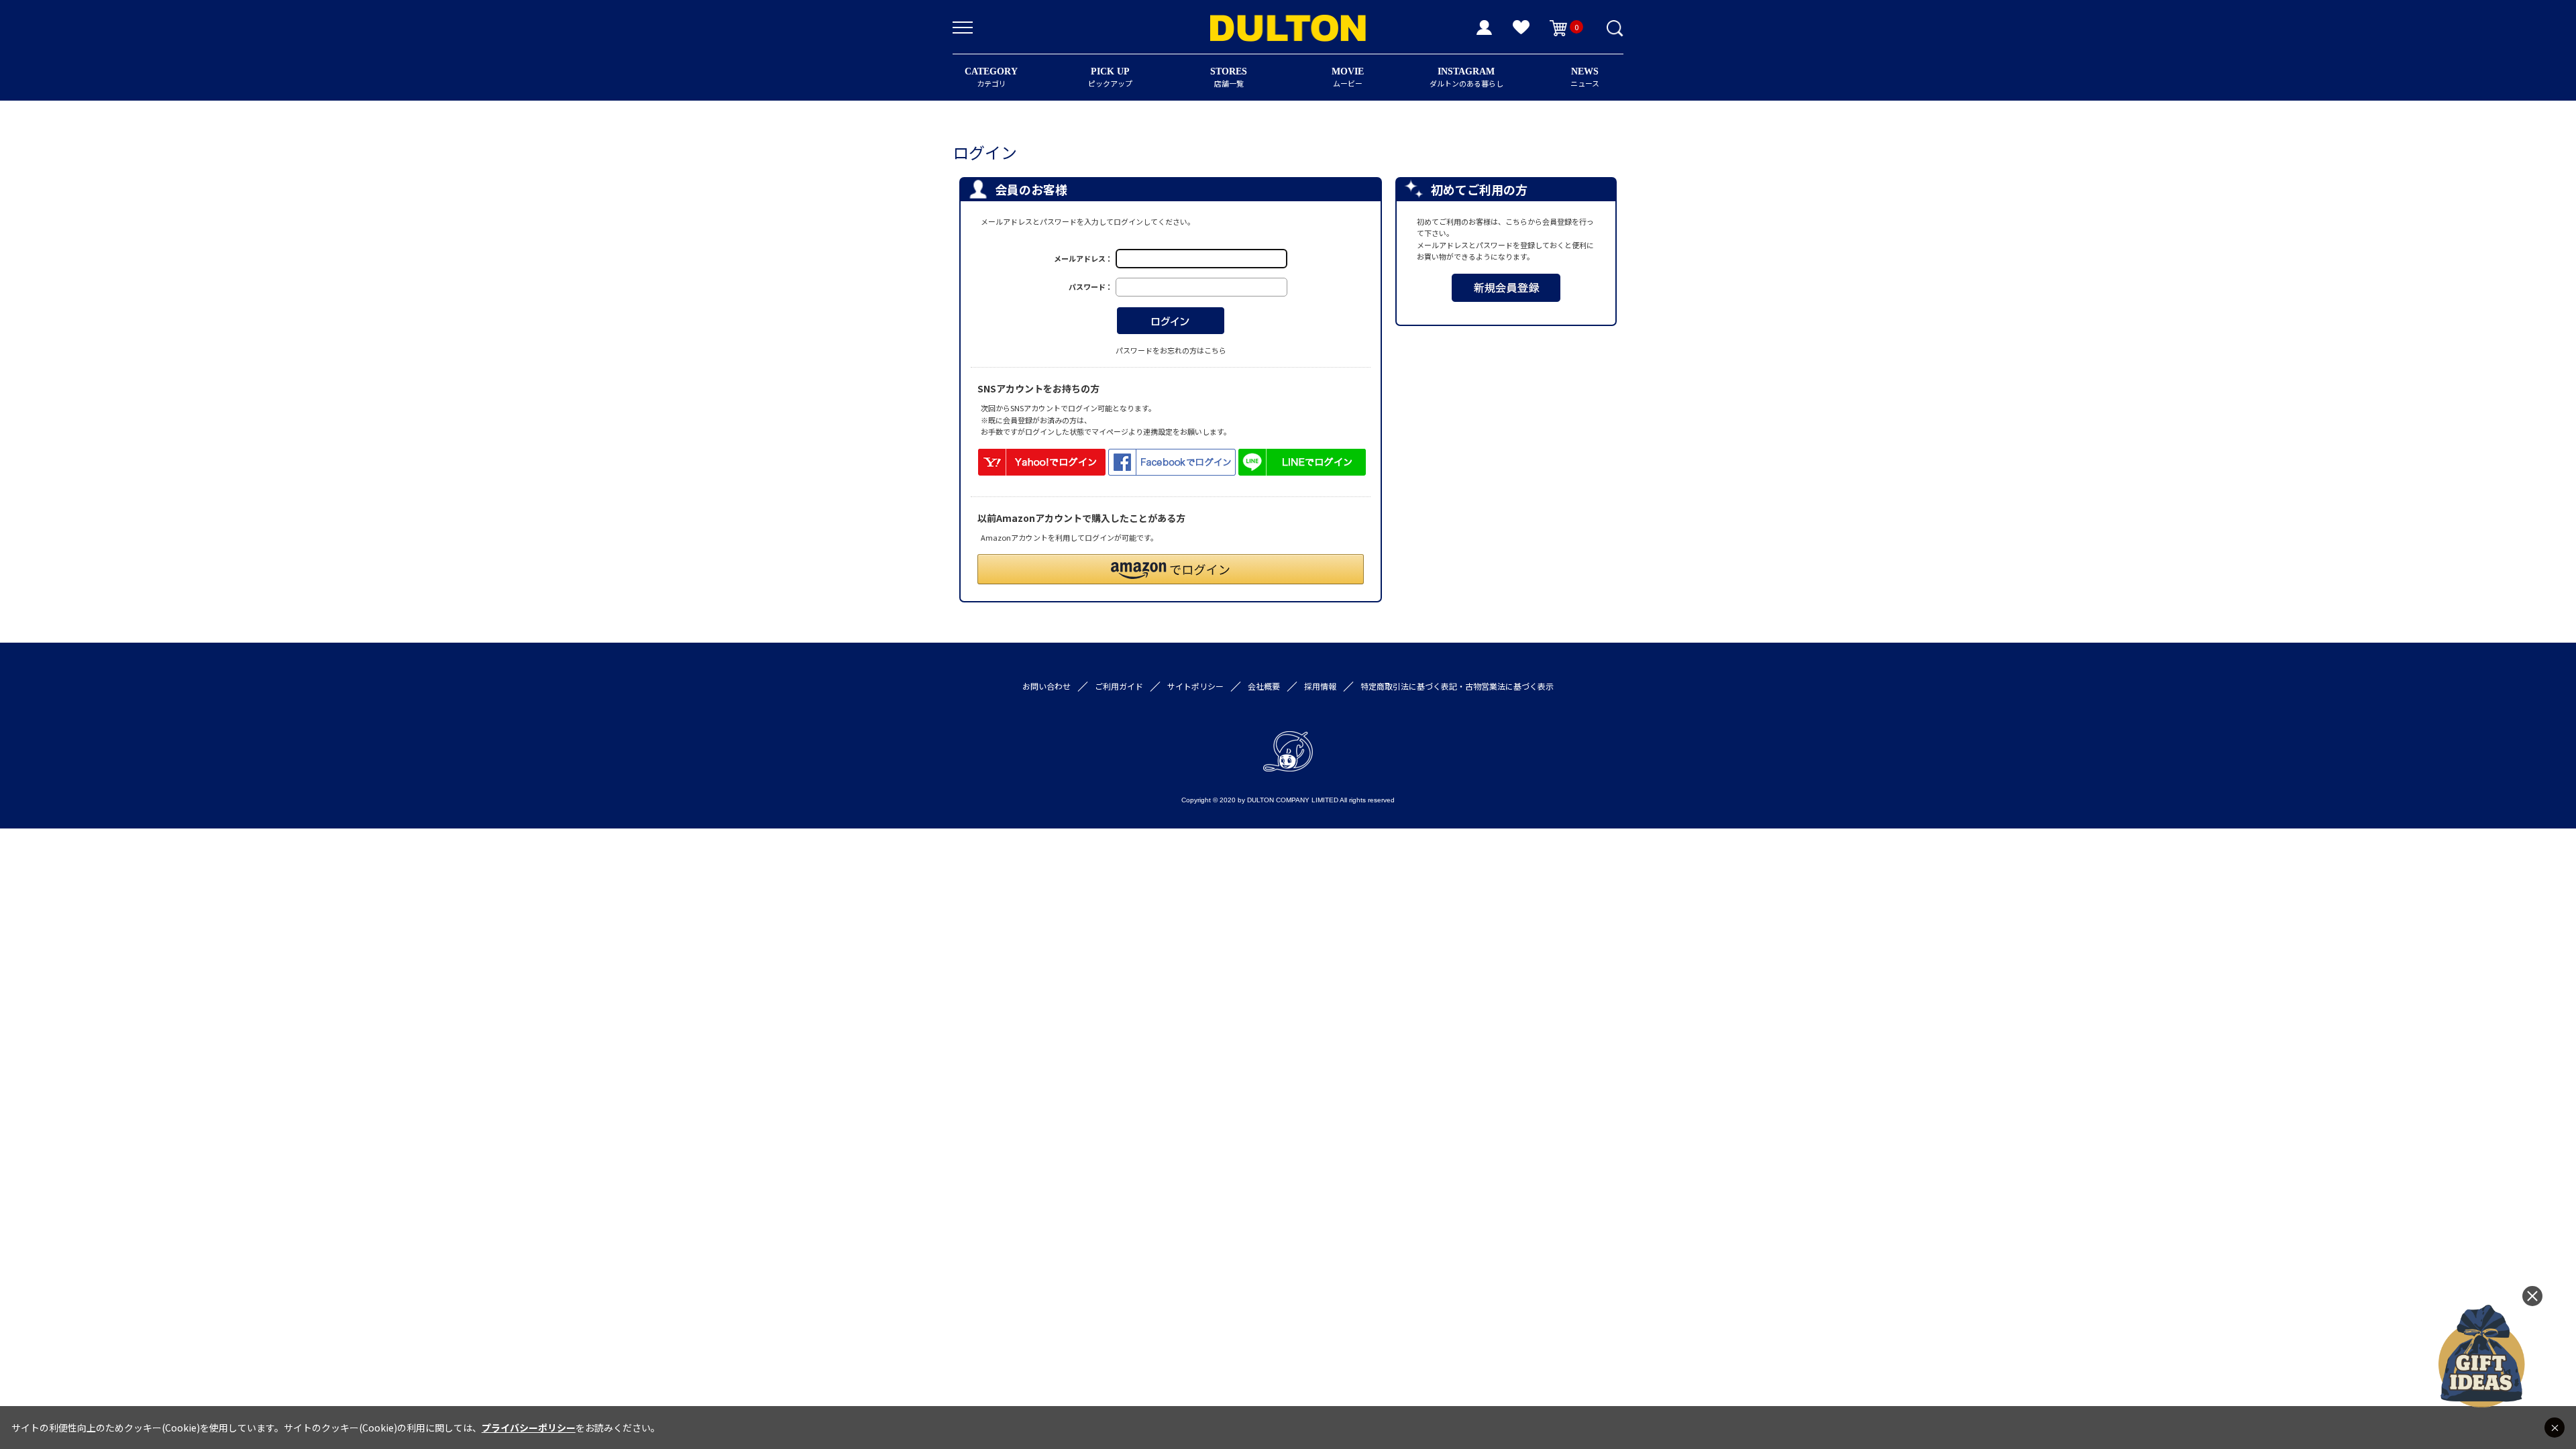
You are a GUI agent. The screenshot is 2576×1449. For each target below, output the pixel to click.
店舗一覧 (1229, 77)
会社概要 (1264, 686)
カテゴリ (991, 77)
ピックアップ (1110, 77)
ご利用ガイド (1119, 686)
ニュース (1585, 77)
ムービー (1348, 77)
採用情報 (1320, 686)
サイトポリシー (1195, 686)
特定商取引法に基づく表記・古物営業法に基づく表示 (1457, 686)
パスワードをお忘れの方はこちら (1171, 350)
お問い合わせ (1046, 686)
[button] (1171, 569)
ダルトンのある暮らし (1466, 77)
